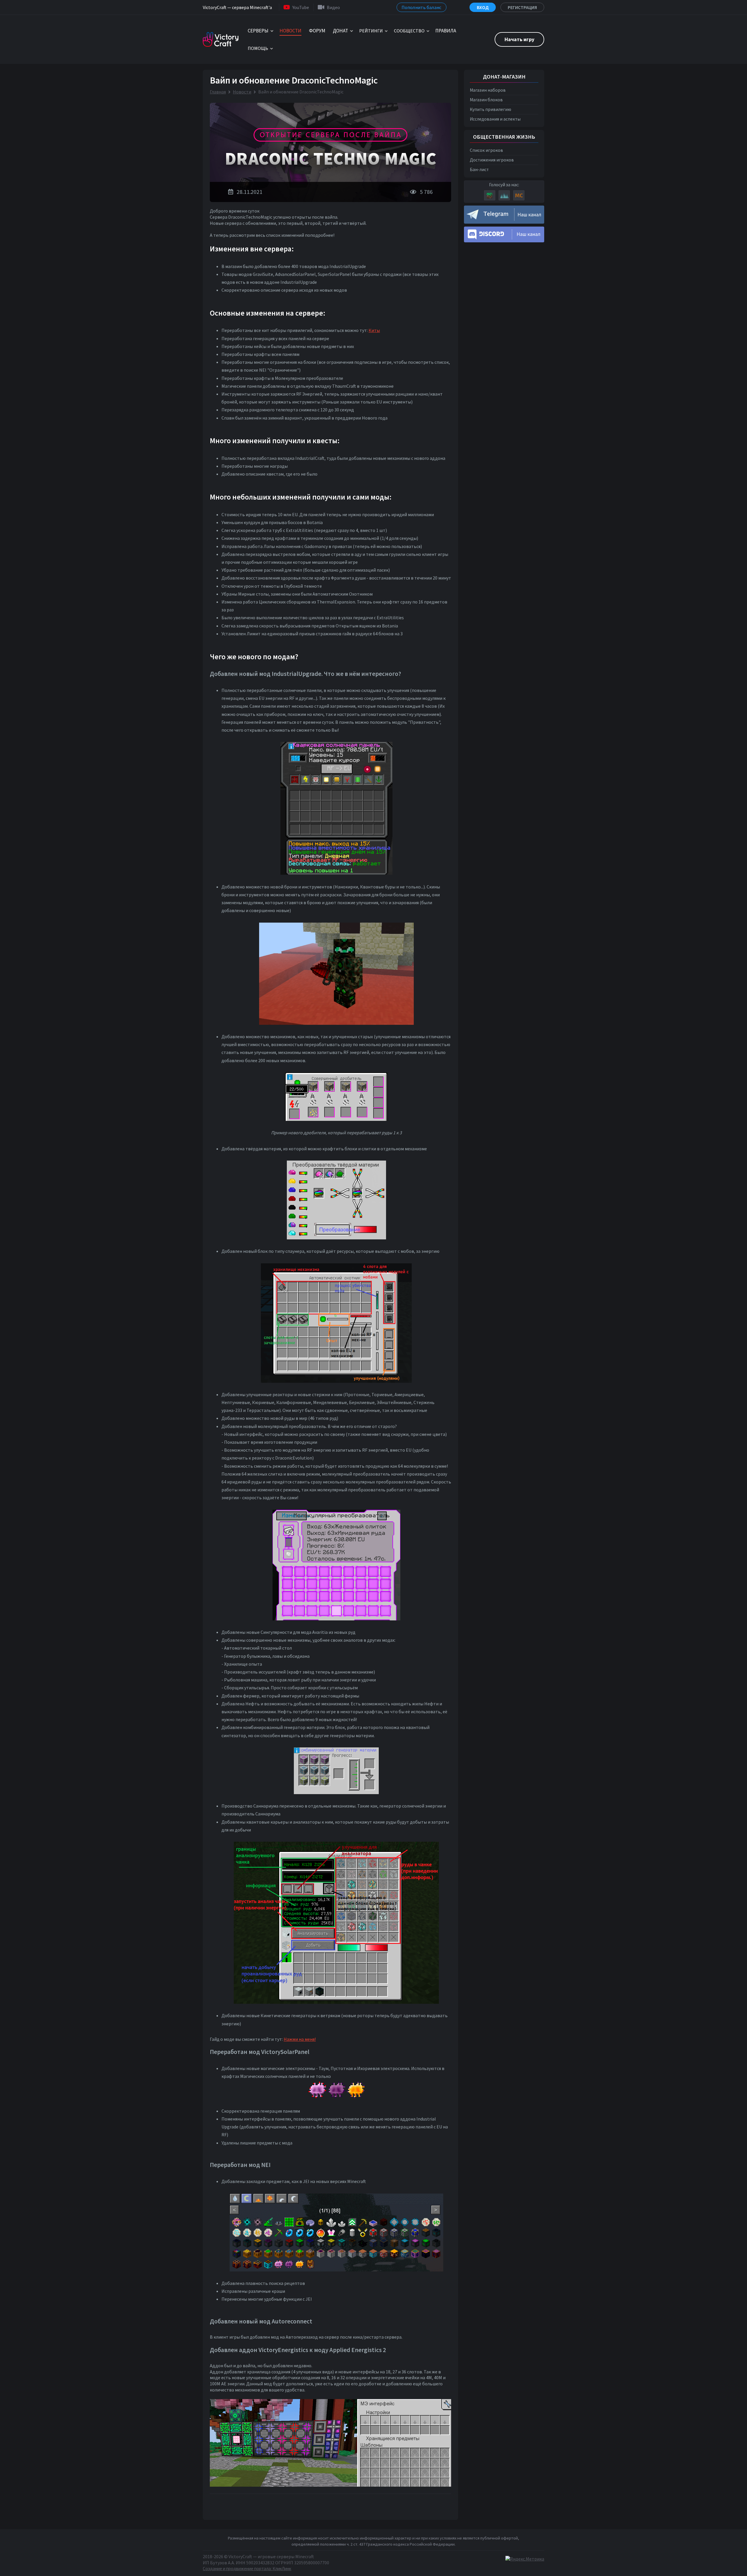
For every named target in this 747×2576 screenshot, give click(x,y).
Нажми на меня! (300, 2039)
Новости (242, 92)
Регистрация (522, 7)
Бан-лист (479, 169)
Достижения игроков (492, 160)
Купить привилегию (491, 109)
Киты (374, 330)
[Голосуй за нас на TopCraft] (504, 195)
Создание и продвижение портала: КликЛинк (247, 2569)
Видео (333, 7)
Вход (483, 7)
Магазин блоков (486, 100)
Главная (218, 92)
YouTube (301, 7)
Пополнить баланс (422, 7)
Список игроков (486, 150)
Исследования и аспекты (495, 119)
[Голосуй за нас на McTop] (519, 195)
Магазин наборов (488, 90)
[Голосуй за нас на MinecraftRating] (490, 195)
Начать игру (519, 39)
